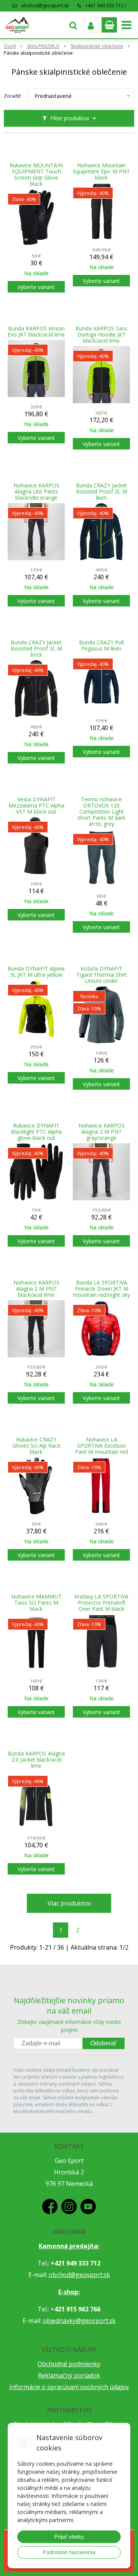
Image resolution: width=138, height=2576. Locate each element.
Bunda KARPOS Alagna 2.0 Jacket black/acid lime (36, 1760)
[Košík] (109, 25)
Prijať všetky (69, 2537)
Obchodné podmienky (69, 2364)
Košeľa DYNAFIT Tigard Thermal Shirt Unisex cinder (102, 975)
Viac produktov (69, 1903)
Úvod (10, 46)
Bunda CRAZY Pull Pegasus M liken (101, 646)
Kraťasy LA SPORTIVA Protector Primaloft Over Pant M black (101, 1603)
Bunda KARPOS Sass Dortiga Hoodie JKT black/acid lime (101, 335)
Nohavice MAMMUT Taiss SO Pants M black (36, 1603)
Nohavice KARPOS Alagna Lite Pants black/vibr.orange (36, 492)
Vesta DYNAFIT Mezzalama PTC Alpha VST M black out (36, 806)
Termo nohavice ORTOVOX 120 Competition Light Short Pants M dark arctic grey (101, 812)
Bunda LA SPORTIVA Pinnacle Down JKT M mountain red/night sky (101, 1289)
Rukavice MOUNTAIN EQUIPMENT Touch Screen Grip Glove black (36, 175)
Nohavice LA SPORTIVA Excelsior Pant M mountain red (102, 1446)
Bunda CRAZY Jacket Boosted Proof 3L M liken (102, 492)
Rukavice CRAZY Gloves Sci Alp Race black (36, 1446)
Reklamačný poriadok (69, 2375)
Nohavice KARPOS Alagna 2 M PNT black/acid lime (36, 1289)
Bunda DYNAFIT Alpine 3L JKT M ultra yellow (36, 972)
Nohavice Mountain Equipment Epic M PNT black (101, 172)
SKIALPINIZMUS (43, 46)
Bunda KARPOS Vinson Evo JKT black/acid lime (36, 332)
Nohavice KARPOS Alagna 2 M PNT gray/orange (102, 1132)
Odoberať (103, 2043)
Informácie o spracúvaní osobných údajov (69, 2387)
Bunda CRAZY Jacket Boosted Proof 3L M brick (36, 649)
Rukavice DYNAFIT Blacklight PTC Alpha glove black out (36, 1132)
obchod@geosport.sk (45, 6)
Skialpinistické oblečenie (97, 46)
